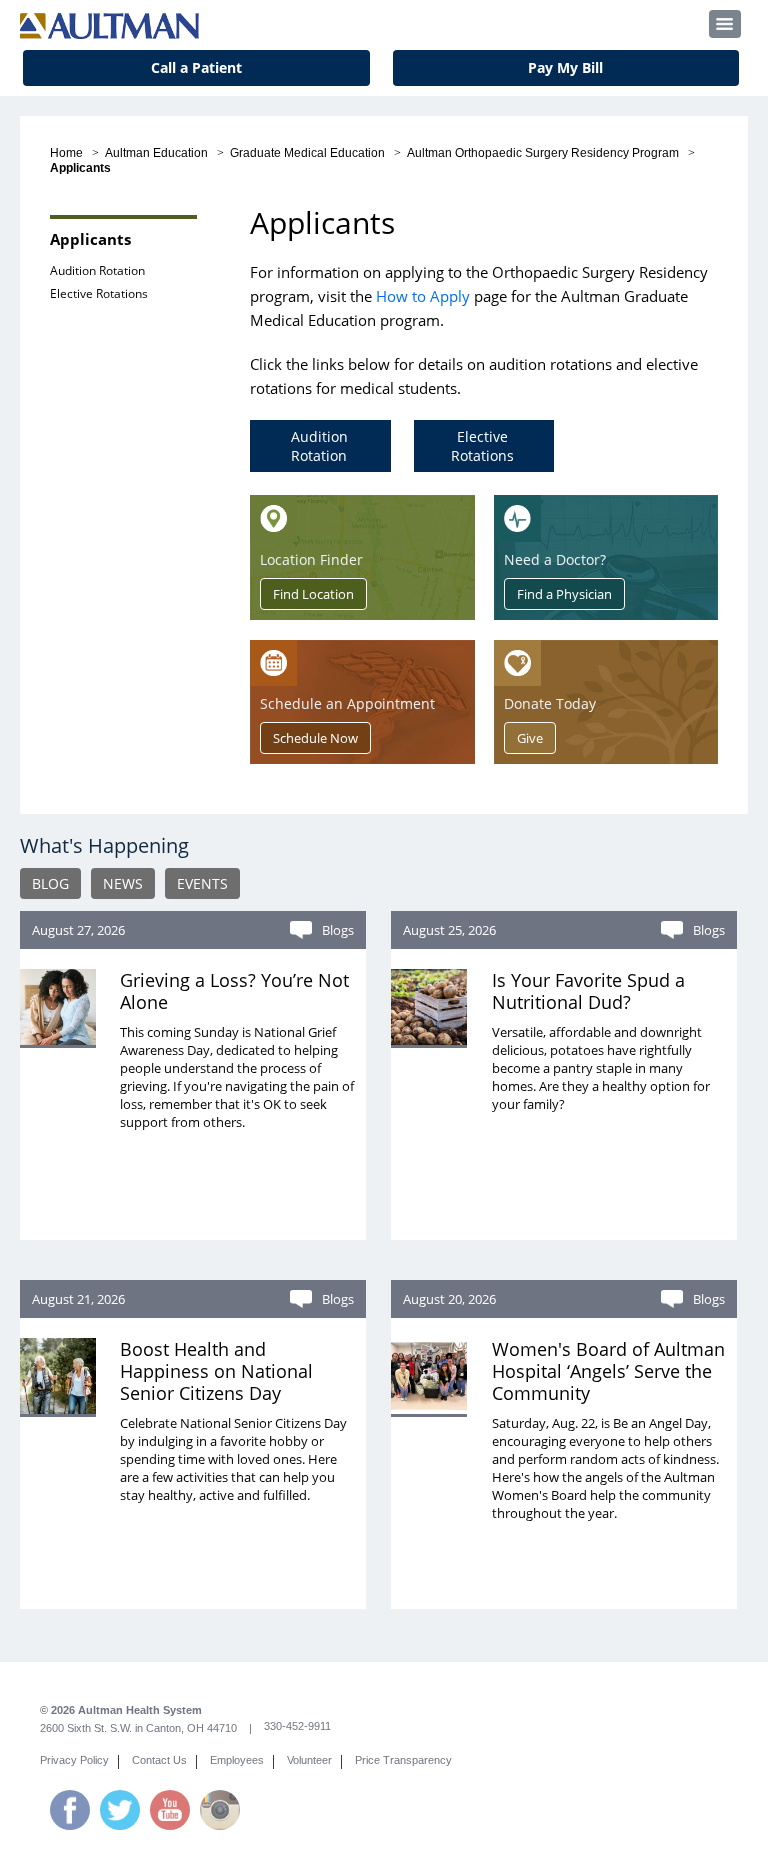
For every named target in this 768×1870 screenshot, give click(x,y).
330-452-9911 (297, 1726)
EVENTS (202, 883)
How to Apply (423, 296)
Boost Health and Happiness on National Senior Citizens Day (216, 1371)
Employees (237, 1760)
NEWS (123, 883)
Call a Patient (196, 67)
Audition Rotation (97, 270)
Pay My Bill (565, 67)
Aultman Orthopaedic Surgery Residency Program (543, 153)
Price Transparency (403, 1760)
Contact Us (159, 1760)
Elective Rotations (99, 293)
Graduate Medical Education (307, 153)
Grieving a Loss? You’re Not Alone (234, 991)
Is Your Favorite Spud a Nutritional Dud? (588, 991)
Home (66, 153)
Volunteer (309, 1760)
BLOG (50, 883)
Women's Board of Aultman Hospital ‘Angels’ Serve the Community (608, 1371)
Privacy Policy (74, 1760)
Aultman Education (156, 153)
